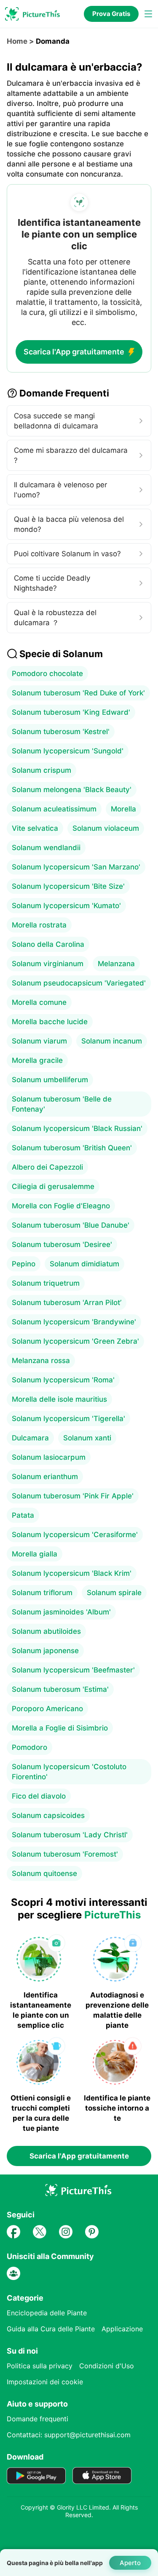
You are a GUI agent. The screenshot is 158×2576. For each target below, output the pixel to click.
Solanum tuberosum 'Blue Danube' (71, 1225)
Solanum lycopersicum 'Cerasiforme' (75, 1535)
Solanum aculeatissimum (54, 809)
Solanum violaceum (106, 828)
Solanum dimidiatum (84, 1264)
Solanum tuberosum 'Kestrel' (61, 732)
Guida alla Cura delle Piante (51, 2329)
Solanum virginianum (48, 964)
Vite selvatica (35, 828)
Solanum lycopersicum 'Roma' (63, 1380)
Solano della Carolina (48, 944)
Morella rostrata (39, 925)
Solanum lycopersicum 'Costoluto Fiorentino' (69, 1772)
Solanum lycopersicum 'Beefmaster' (73, 1670)
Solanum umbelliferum (50, 1080)
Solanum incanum (112, 1041)
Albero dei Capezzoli (47, 1167)
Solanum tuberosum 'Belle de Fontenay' (62, 1104)
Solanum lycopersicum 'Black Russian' (77, 1128)
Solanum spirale (114, 1593)
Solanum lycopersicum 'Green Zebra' (75, 1341)
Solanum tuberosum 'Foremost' (65, 1854)
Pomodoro (29, 1747)
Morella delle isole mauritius (59, 1399)
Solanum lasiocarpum (49, 1457)
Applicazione (122, 2329)
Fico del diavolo (39, 1796)
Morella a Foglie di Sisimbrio (60, 1728)
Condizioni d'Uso (107, 2366)
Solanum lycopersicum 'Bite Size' (68, 886)
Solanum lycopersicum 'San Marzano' (76, 867)
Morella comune (39, 1002)
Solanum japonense (45, 1651)
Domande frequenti (37, 2419)
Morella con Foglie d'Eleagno (61, 1206)
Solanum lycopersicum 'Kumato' (66, 906)
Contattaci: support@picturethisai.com (69, 2435)
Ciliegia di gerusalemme (53, 1186)
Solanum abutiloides (46, 1631)
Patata (23, 1515)
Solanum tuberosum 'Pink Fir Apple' (73, 1496)
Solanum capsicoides (48, 1815)
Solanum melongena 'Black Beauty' (72, 790)
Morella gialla (35, 1554)
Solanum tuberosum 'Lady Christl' (70, 1835)
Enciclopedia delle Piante (47, 2313)
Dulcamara (30, 1438)
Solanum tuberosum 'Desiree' (62, 1244)
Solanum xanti (87, 1438)
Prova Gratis (111, 14)
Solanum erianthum (45, 1477)
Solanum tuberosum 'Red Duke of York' (78, 693)
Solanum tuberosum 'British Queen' (72, 1148)
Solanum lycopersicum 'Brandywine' (74, 1322)
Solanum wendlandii (46, 848)
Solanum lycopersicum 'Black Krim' (72, 1573)
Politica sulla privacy (40, 2366)
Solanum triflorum (42, 1593)
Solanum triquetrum (46, 1283)
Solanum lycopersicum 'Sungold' (68, 751)
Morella (123, 809)
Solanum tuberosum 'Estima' (60, 1689)
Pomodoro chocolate (47, 674)
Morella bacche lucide (50, 1022)
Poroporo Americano (47, 1709)
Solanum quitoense (44, 1873)
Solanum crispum (42, 770)
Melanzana (116, 964)
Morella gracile (37, 1060)
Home (17, 41)
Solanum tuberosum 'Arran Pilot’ (67, 1303)
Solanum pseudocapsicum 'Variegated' (79, 983)
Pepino (24, 1264)
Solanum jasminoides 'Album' (61, 1612)
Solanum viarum (39, 1041)
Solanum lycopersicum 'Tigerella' (68, 1419)
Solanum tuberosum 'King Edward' (71, 712)
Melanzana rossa (41, 1361)
